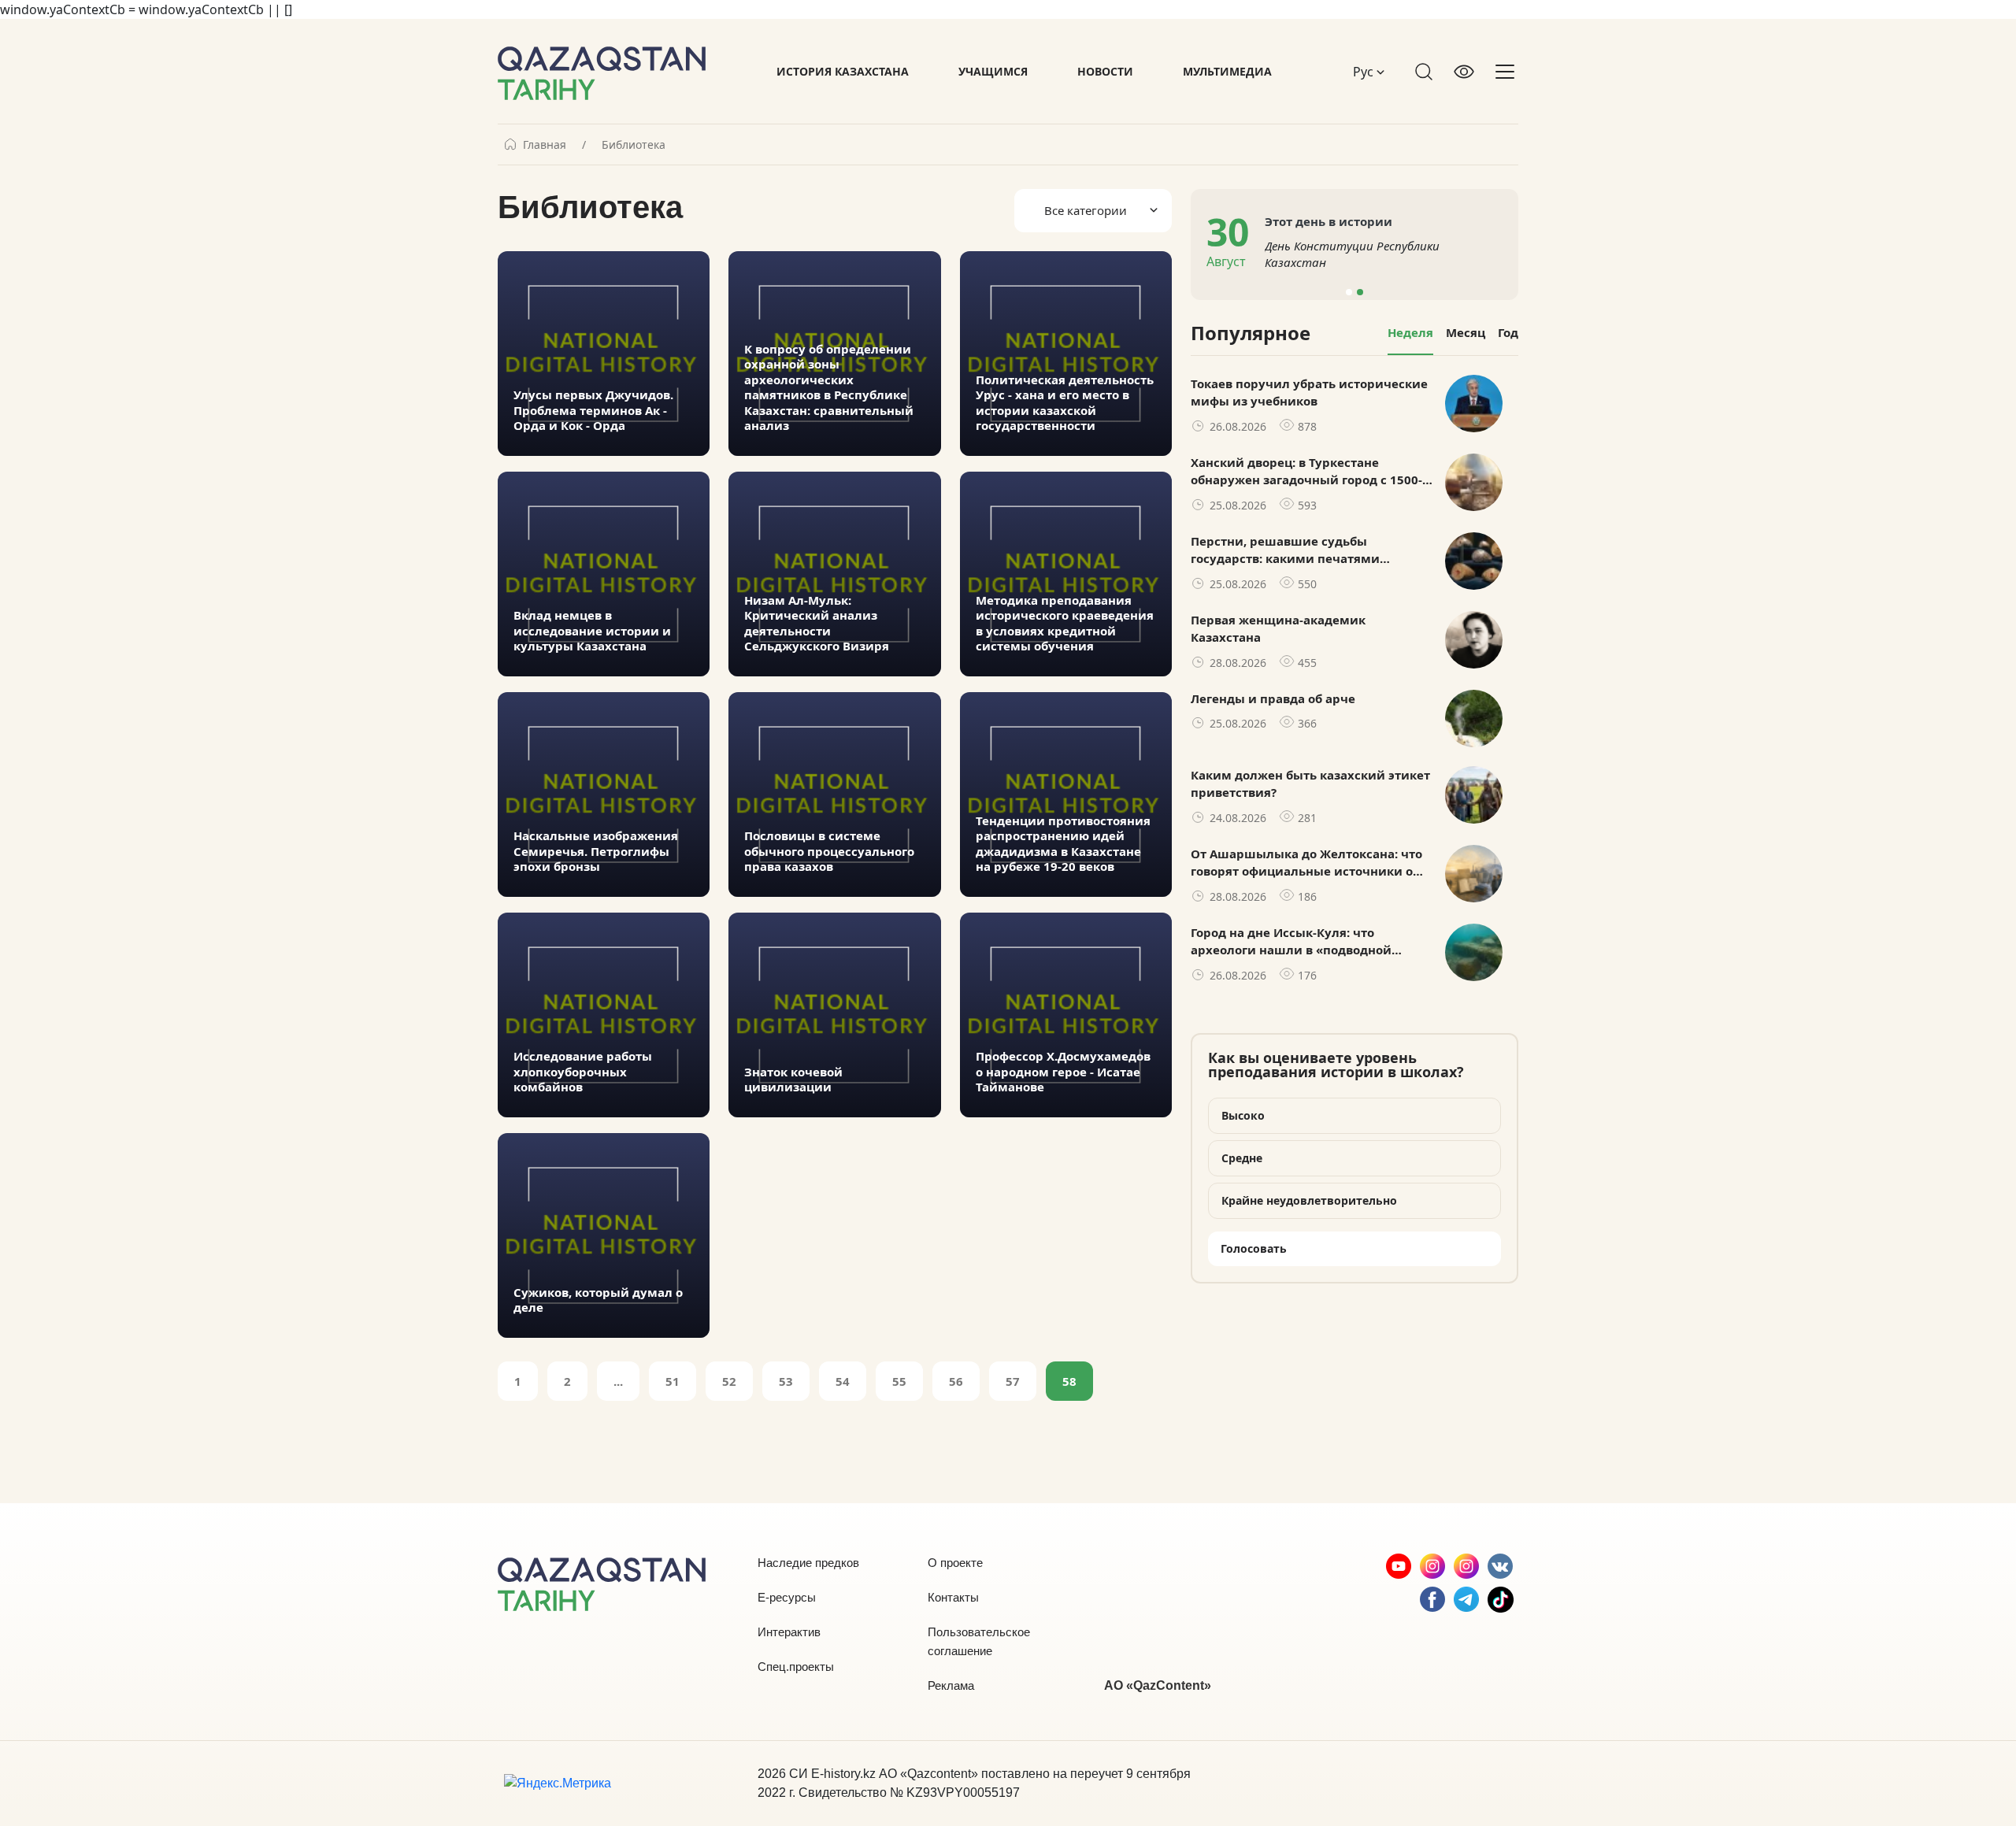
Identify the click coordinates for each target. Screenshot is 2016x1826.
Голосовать (1254, 1248)
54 (843, 1381)
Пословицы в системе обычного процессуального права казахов (829, 851)
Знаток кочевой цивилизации (793, 1080)
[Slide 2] (1360, 292)
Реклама (951, 1685)
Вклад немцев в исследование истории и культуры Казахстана (592, 631)
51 (673, 1381)
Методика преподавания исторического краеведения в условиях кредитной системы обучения (1065, 624)
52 (729, 1381)
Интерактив (789, 1632)
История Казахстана (843, 71)
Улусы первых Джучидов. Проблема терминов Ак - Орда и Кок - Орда (593, 410)
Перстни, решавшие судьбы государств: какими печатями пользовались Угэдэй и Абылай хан (1302, 550)
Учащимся (993, 71)
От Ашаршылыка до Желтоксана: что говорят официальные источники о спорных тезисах (1306, 863)
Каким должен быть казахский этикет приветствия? (1310, 784)
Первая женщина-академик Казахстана (1278, 629)
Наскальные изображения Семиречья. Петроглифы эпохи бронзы (596, 851)
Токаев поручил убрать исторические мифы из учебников (1309, 393)
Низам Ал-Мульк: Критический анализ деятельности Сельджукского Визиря (817, 624)
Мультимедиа (1227, 71)
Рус (1365, 72)
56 (956, 1381)
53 (786, 1381)
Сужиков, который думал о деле (598, 1300)
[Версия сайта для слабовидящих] (1464, 72)
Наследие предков (808, 1563)
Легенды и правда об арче (1273, 698)
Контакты (953, 1597)
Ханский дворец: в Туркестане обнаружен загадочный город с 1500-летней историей (1306, 472)
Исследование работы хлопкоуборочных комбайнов (583, 1072)
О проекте (955, 1563)
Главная (545, 145)
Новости (1105, 71)
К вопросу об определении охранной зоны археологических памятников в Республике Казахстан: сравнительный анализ (829, 388)
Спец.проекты (796, 1667)
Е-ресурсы (787, 1597)
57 (1013, 1381)
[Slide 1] (1349, 292)
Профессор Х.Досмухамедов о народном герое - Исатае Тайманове (1063, 1072)
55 (899, 1381)
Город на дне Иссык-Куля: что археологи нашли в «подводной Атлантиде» (1291, 942)
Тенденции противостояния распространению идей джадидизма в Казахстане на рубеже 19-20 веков (1063, 844)
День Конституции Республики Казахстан (1352, 254)
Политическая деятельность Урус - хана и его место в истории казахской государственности (1065, 403)
